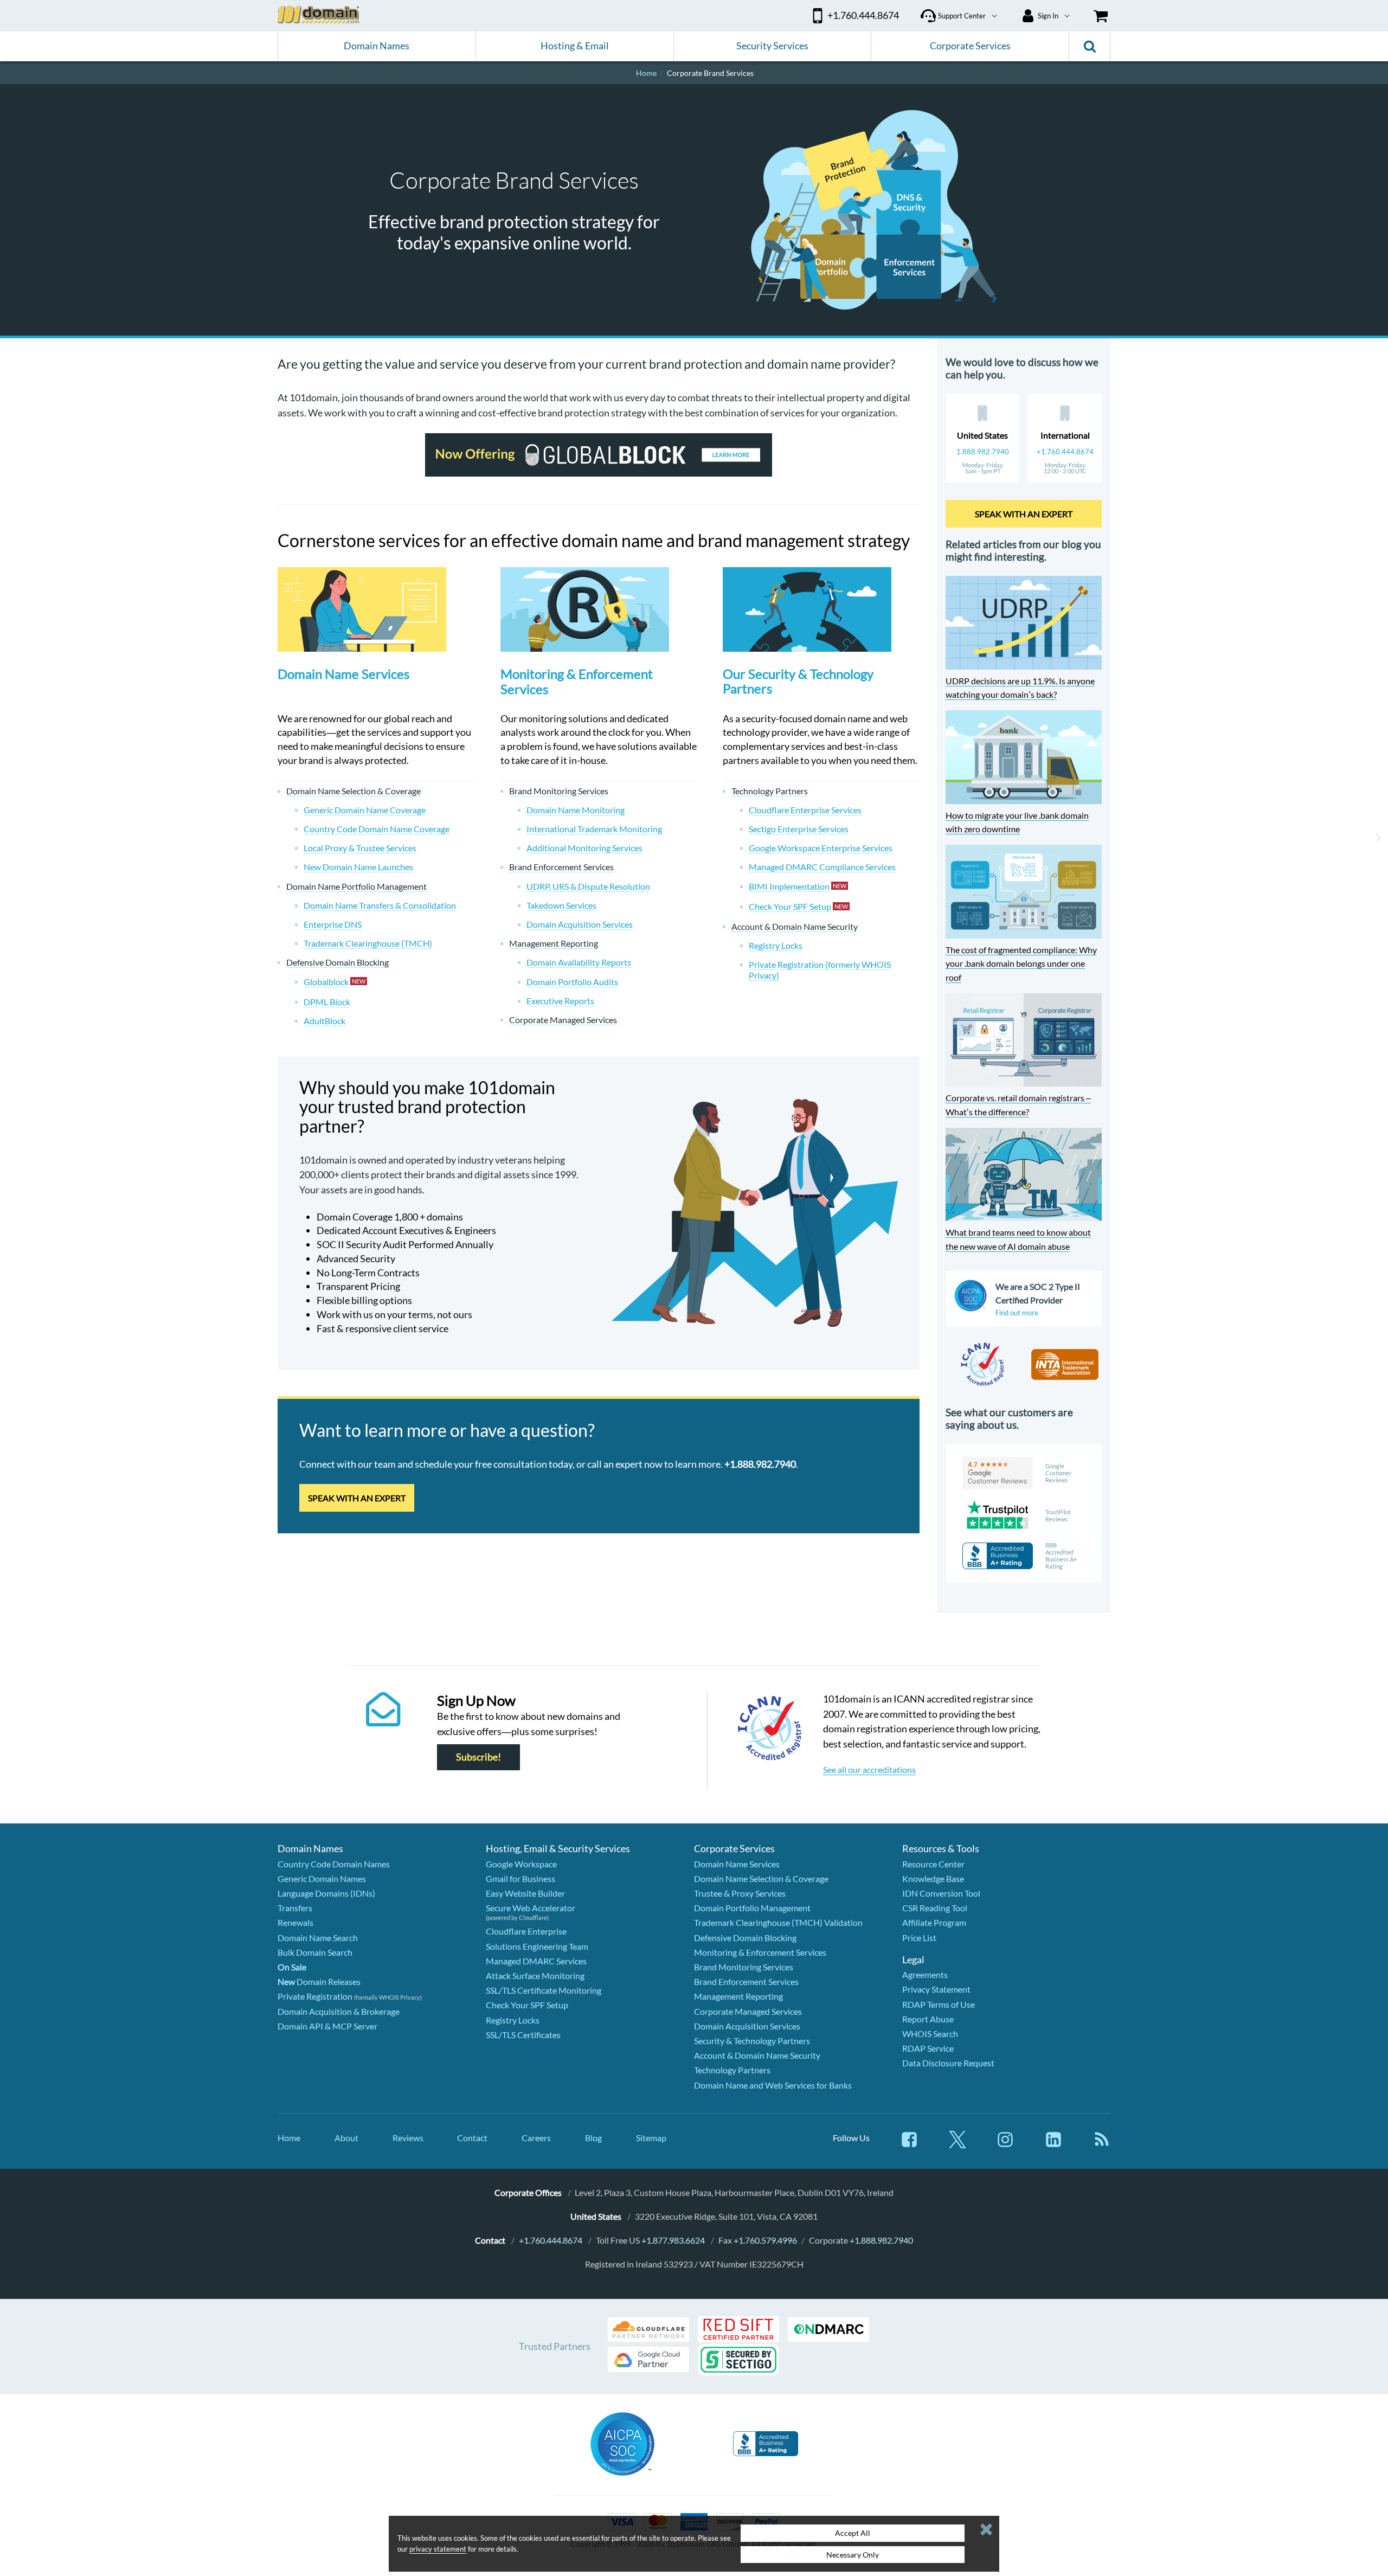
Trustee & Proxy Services (740, 1893)
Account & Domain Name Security (757, 2055)
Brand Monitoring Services (744, 1967)
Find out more (1017, 1313)
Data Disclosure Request (948, 2063)
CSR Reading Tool (935, 1908)
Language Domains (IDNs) (326, 1893)
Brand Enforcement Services (746, 1981)
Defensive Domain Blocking (745, 1938)
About (346, 2138)
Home (289, 2138)
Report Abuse (928, 2019)
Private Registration (315, 1996)
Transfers (295, 1908)
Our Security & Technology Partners (798, 681)
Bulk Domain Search (315, 1952)
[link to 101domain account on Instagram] (1005, 2145)
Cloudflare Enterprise (526, 1931)
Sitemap (651, 2138)
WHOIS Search (930, 2034)
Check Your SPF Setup (527, 2005)
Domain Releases (319, 1981)
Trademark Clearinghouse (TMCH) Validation (778, 1922)
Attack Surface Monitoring (535, 1976)
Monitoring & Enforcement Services (577, 682)
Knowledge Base (933, 1878)
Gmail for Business (520, 1878)
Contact (472, 2138)
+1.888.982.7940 (881, 2240)
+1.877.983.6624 (673, 2240)
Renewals (295, 1922)
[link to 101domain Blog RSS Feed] (1102, 2145)
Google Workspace (521, 1864)
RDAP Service (928, 2048)
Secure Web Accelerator (531, 1908)
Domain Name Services (343, 674)
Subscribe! (478, 1757)
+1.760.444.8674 (1065, 452)
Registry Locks (513, 2020)
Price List (919, 1938)
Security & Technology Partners (752, 2041)
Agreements (925, 1974)
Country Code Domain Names (334, 1864)
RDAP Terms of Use (939, 2004)
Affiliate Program (934, 1922)
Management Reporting (738, 1996)
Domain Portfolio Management (752, 1908)
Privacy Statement (936, 1989)
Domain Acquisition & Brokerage (339, 2011)
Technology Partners (732, 2070)
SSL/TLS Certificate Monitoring (544, 1990)
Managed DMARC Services (536, 1961)
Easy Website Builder (525, 1893)
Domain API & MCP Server (327, 2026)
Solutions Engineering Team (537, 1946)
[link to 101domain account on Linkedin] (1053, 2145)
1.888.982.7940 (983, 452)
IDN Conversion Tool (941, 1893)
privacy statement (438, 2549)
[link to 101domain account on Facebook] (909, 2145)
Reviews (408, 2138)
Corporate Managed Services (748, 2011)
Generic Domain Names (322, 1878)
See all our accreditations (869, 1769)
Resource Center (933, 1864)
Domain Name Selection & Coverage (761, 1878)
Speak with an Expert (357, 1498)
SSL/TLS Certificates (523, 2035)
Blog (593, 2138)
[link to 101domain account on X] (958, 2145)
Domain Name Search (318, 1938)
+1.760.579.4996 (765, 2240)
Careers (536, 2138)
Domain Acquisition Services (747, 2026)
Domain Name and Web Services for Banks (773, 2085)
